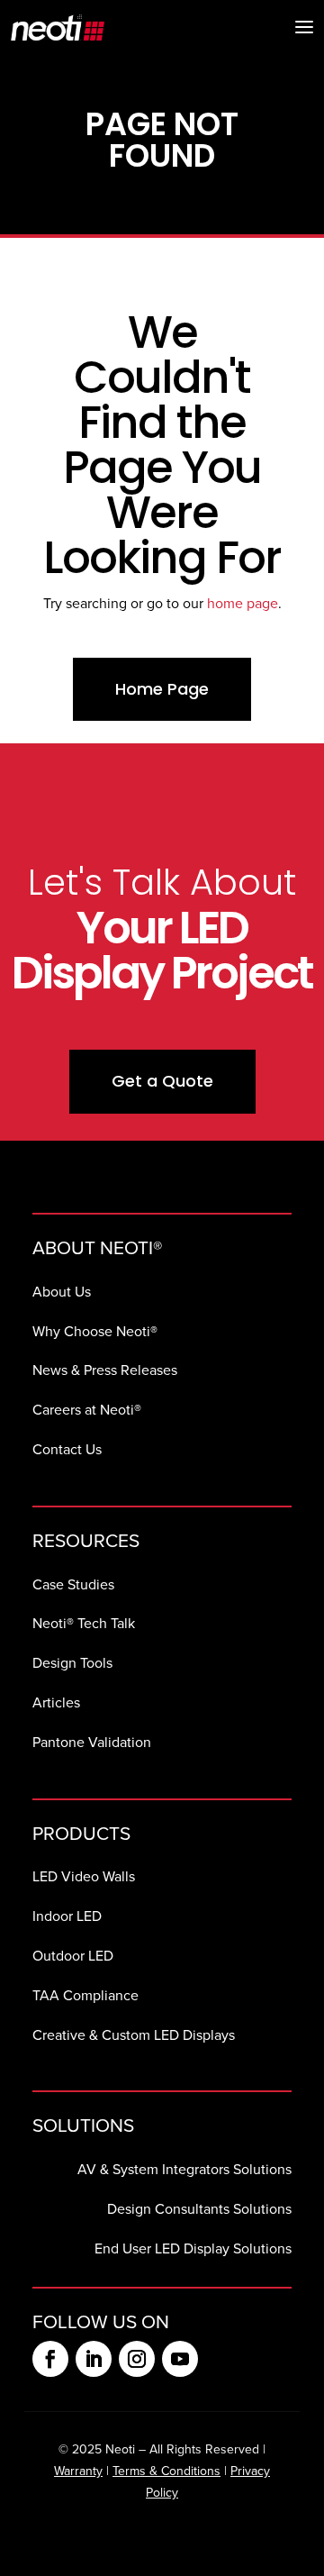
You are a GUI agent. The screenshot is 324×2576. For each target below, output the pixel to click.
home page (243, 603)
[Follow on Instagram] (137, 2359)
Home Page (162, 689)
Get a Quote (162, 1081)
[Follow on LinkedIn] (94, 2359)
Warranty (78, 2471)
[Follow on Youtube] (180, 2359)
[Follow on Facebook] (50, 2359)
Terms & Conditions (166, 2471)
